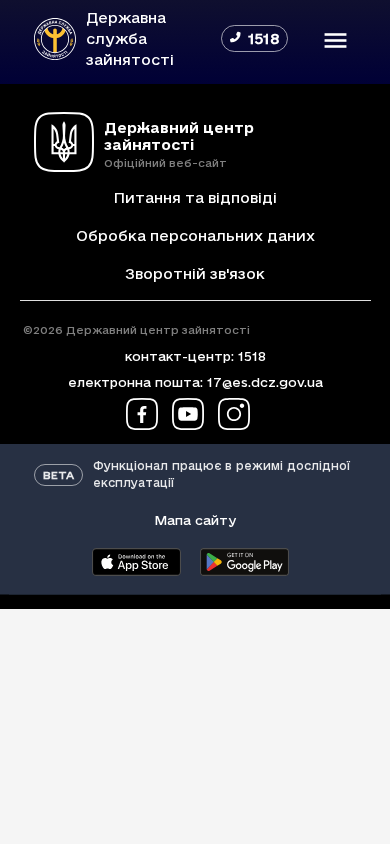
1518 (252, 356)
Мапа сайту (195, 520)
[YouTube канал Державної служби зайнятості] (188, 414)
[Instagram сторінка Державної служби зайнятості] (234, 414)
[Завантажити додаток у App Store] (136, 562)
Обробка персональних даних (195, 235)
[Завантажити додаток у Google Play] (244, 562)
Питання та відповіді (195, 197)
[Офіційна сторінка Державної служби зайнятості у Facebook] (142, 414)
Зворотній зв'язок (195, 273)
